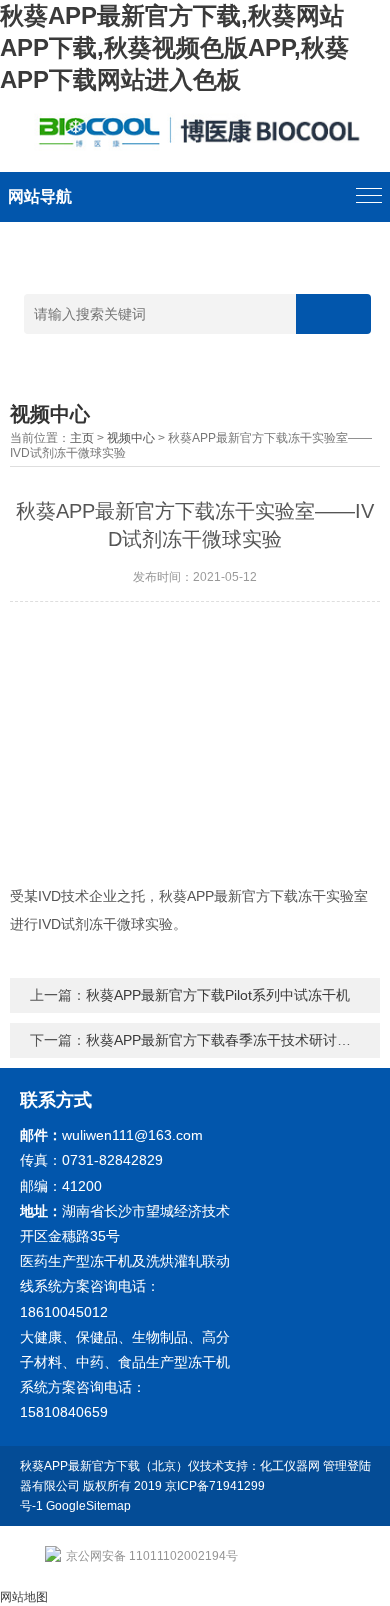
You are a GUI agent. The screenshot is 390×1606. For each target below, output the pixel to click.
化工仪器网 (290, 1466)
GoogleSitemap (88, 1506)
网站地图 (24, 1597)
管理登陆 (347, 1466)
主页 (82, 438)
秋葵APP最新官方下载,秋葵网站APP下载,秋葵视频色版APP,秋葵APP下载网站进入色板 (174, 47)
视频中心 (131, 438)
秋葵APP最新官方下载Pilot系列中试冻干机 (218, 995)
